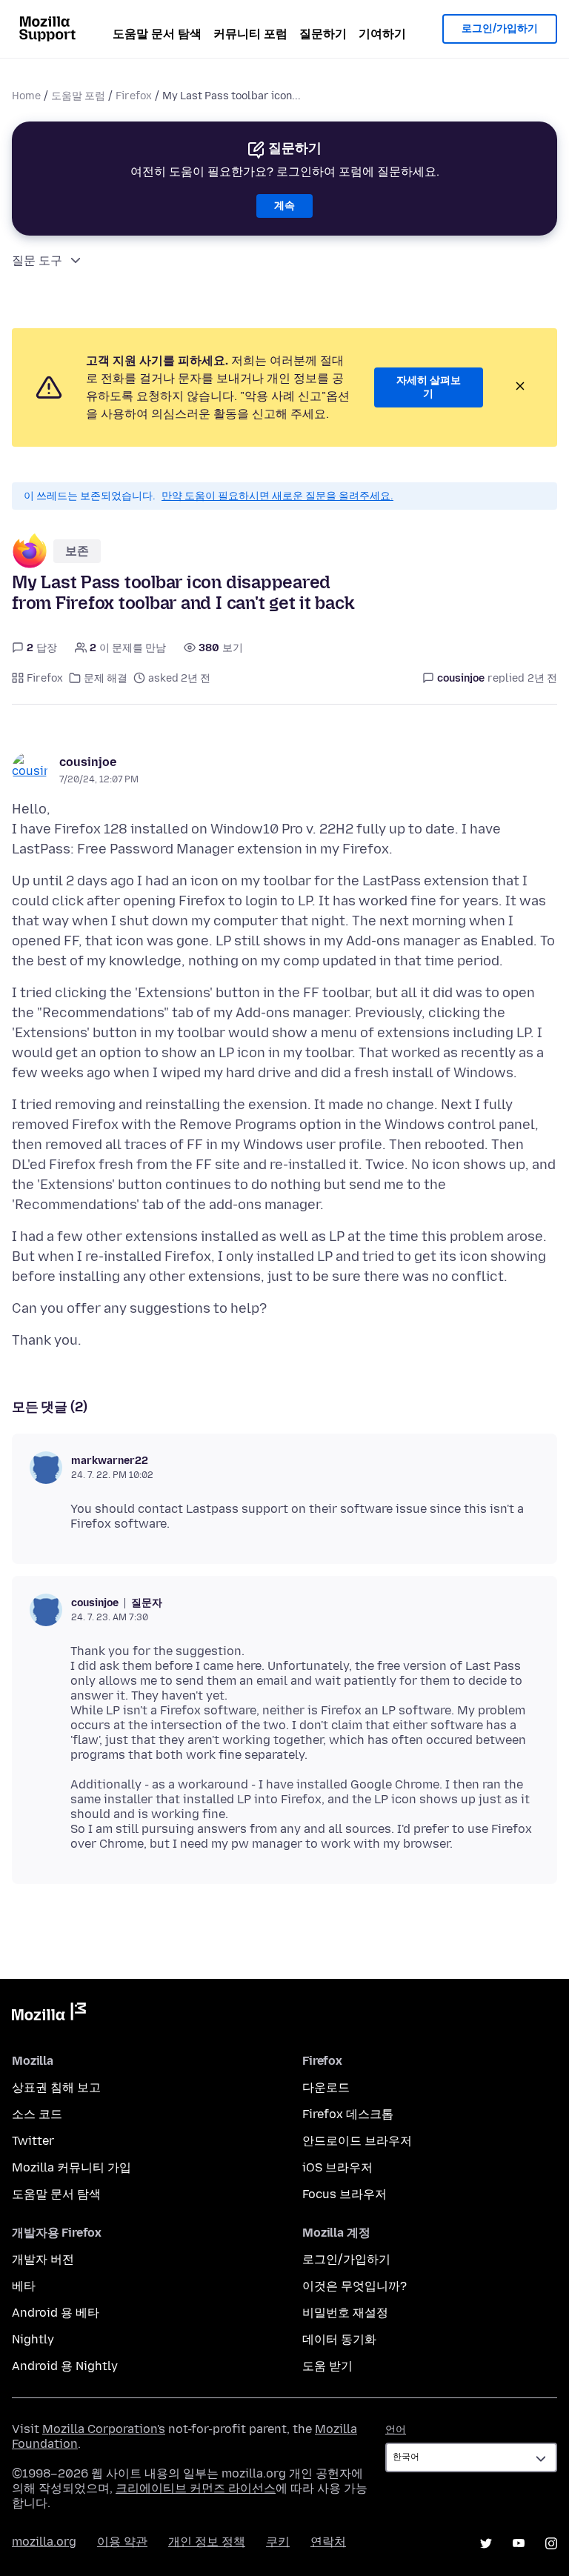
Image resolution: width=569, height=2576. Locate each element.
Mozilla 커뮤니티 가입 (71, 2167)
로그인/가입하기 (500, 29)
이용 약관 (122, 2542)
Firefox (134, 96)
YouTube (519, 2543)
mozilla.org (44, 2542)
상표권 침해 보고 (56, 2087)
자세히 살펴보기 (429, 387)
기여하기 (382, 34)
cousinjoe (88, 762)
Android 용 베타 (56, 2313)
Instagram (551, 2543)
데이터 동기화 (339, 2339)
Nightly (33, 2339)
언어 (396, 2430)
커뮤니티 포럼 (250, 34)
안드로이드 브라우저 (357, 2141)
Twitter (33, 2141)
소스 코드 (37, 2114)
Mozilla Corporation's (104, 2429)
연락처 (328, 2542)
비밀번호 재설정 (345, 2313)
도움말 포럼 (78, 96)
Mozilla (49, 2014)
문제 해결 (106, 678)
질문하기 (323, 34)
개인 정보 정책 (207, 2542)
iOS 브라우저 (337, 2167)
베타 (24, 2286)
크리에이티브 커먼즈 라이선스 (196, 2488)
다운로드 (326, 2087)
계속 (284, 206)
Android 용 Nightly (65, 2366)
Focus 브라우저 (345, 2194)
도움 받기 (327, 2366)
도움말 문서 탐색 (157, 34)
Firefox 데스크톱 (348, 2114)
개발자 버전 (43, 2259)
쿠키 (278, 2542)
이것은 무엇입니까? (355, 2286)
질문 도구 (37, 260)
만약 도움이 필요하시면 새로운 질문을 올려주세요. (277, 496)
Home (26, 96)
